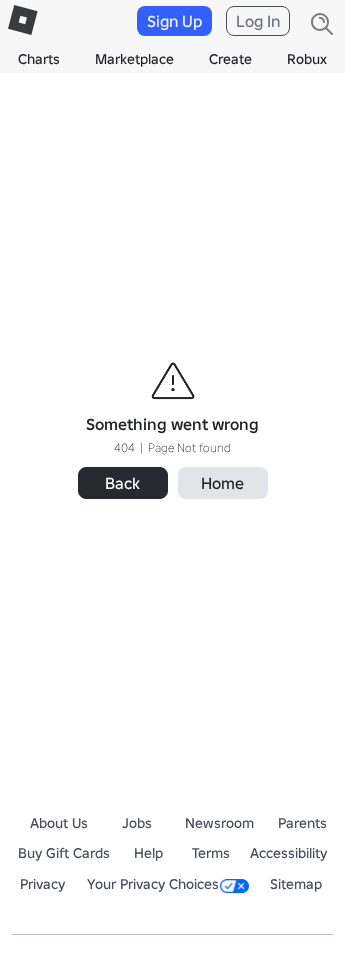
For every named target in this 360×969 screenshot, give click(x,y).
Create (230, 59)
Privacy (42, 884)
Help (148, 853)
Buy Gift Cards (64, 853)
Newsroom (219, 823)
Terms (211, 853)
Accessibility (288, 853)
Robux (307, 59)
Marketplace (134, 59)
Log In (258, 21)
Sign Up (174, 21)
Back (122, 483)
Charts (39, 59)
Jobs (137, 823)
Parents (302, 823)
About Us (59, 823)
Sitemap (296, 884)
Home (222, 483)
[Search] (322, 24)
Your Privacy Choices (153, 884)
